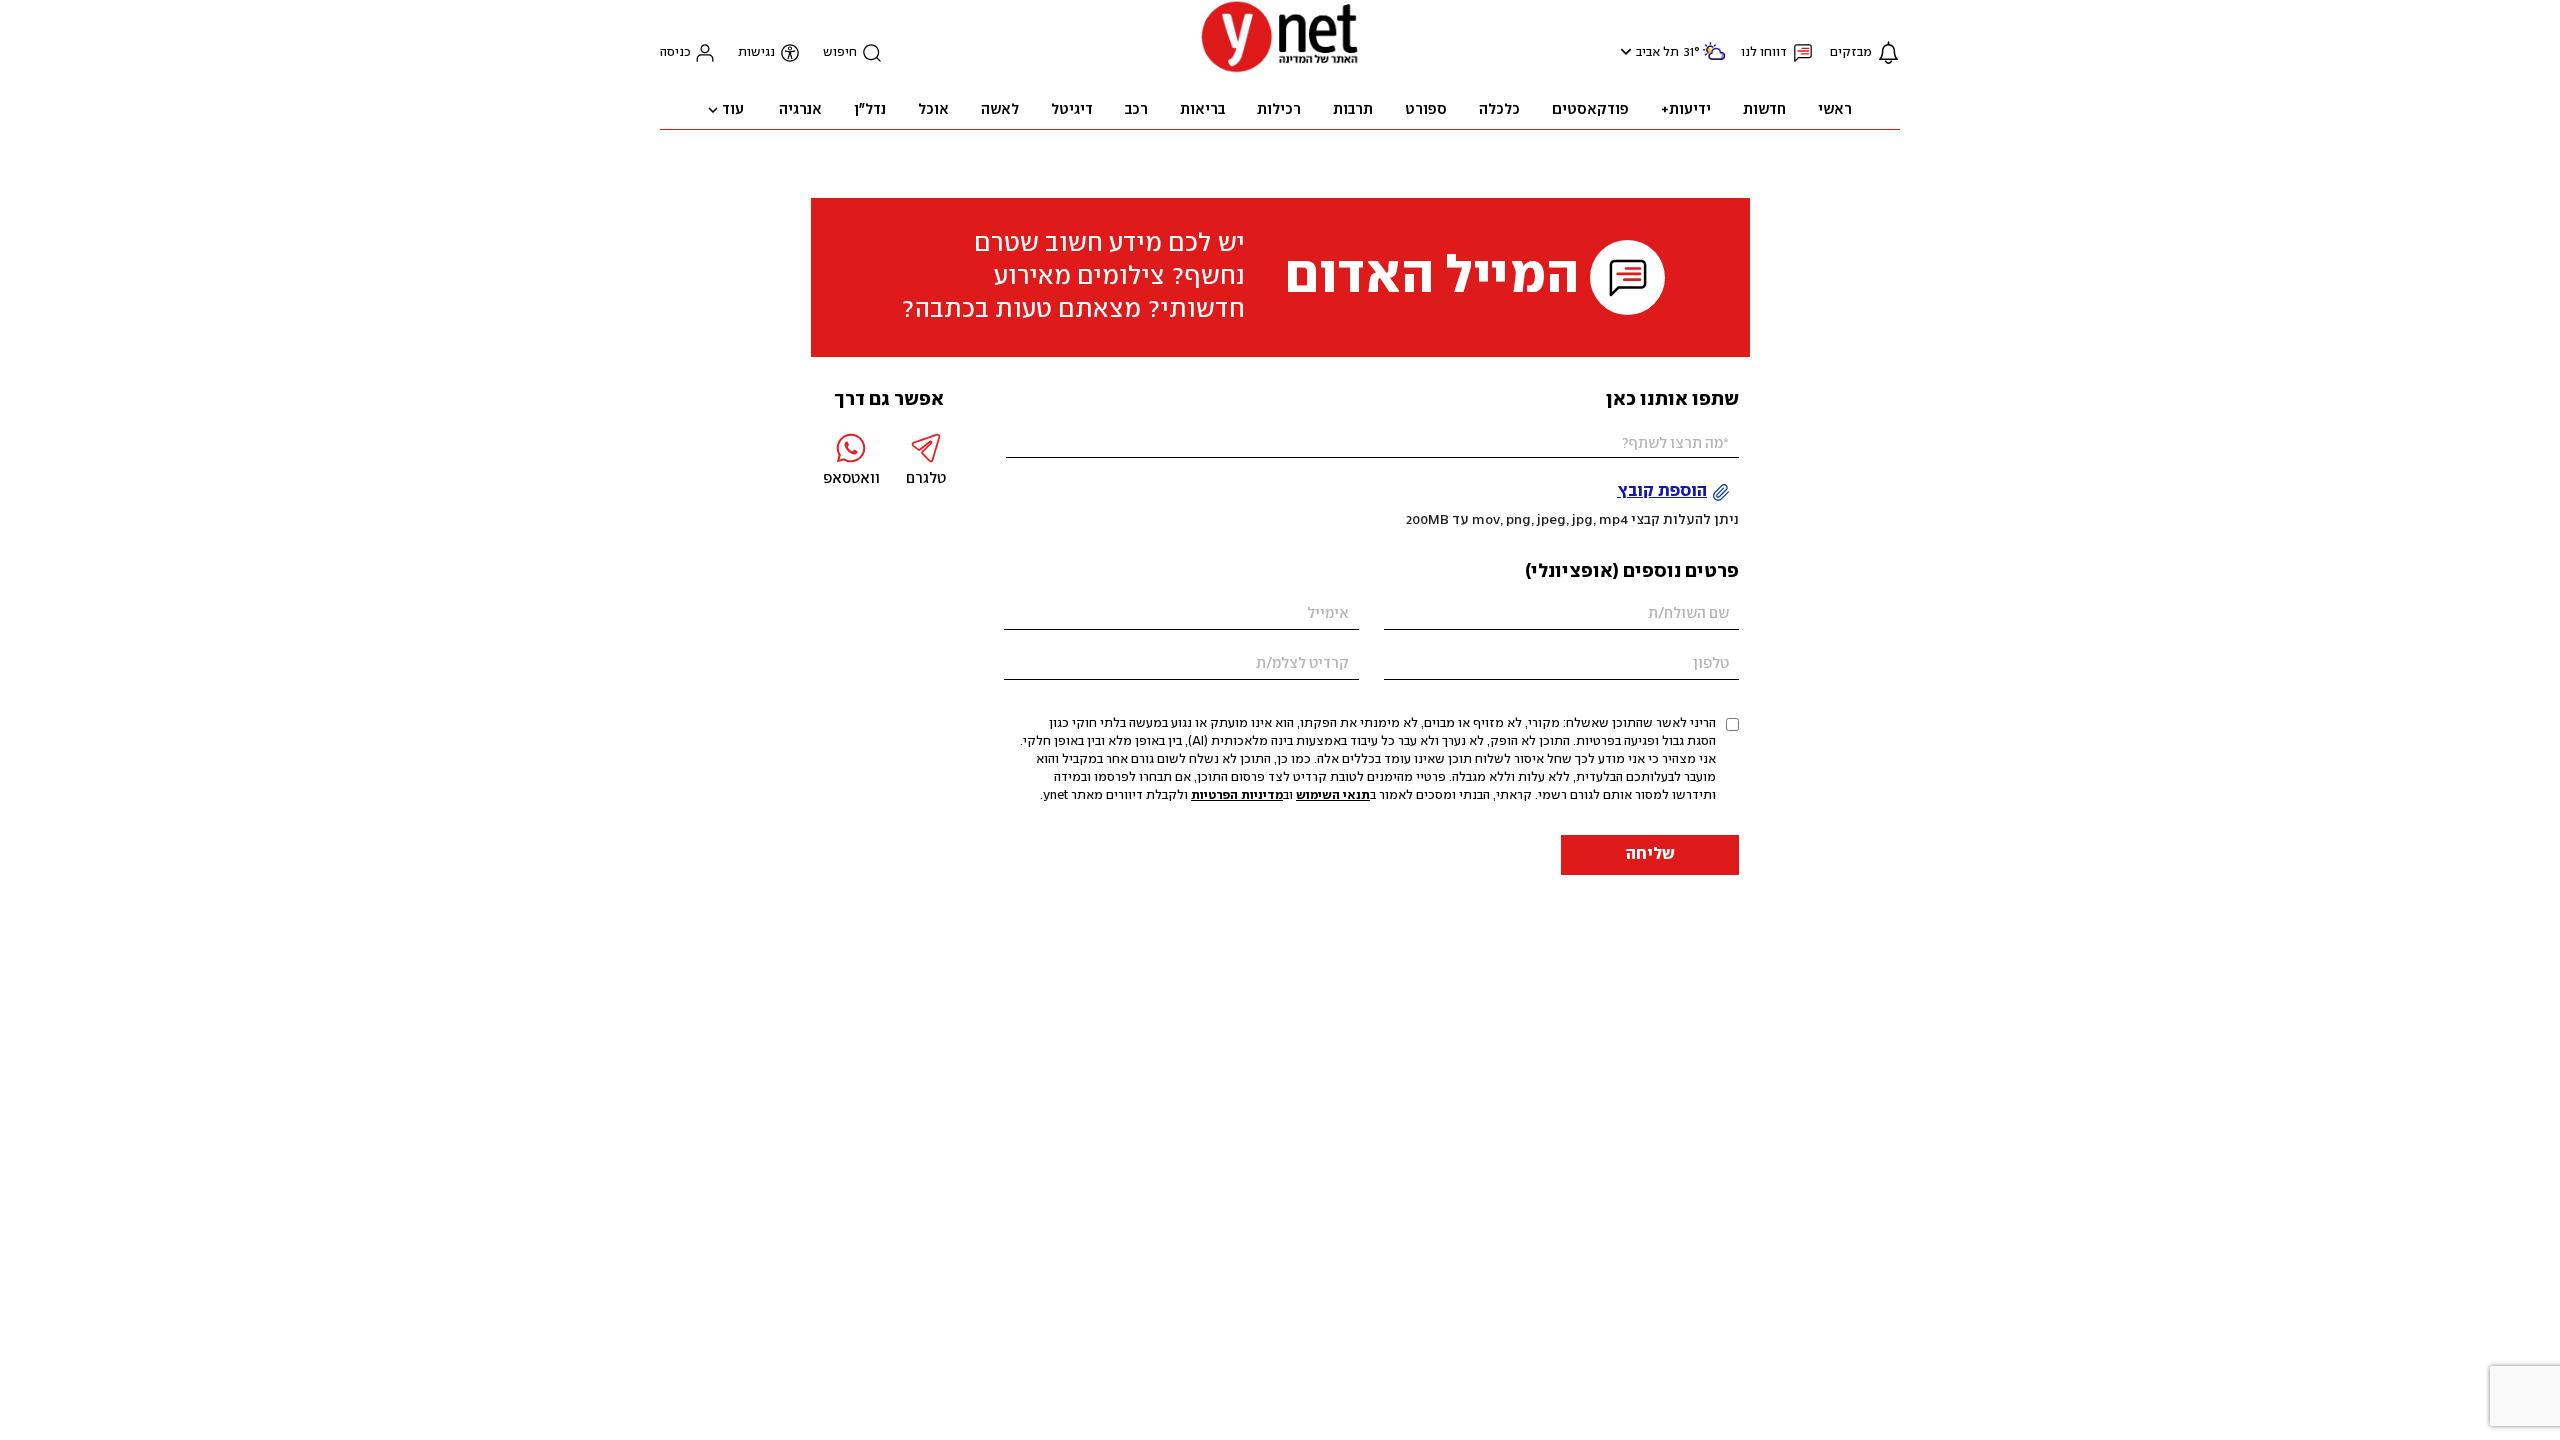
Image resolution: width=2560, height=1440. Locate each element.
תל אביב (1657, 52)
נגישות (756, 52)
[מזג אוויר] (1714, 59)
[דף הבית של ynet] (1280, 70)
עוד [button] (733, 110)
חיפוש (840, 52)
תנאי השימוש (1333, 795)
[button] (1623, 51)
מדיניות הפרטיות (1237, 795)
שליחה (1650, 854)
